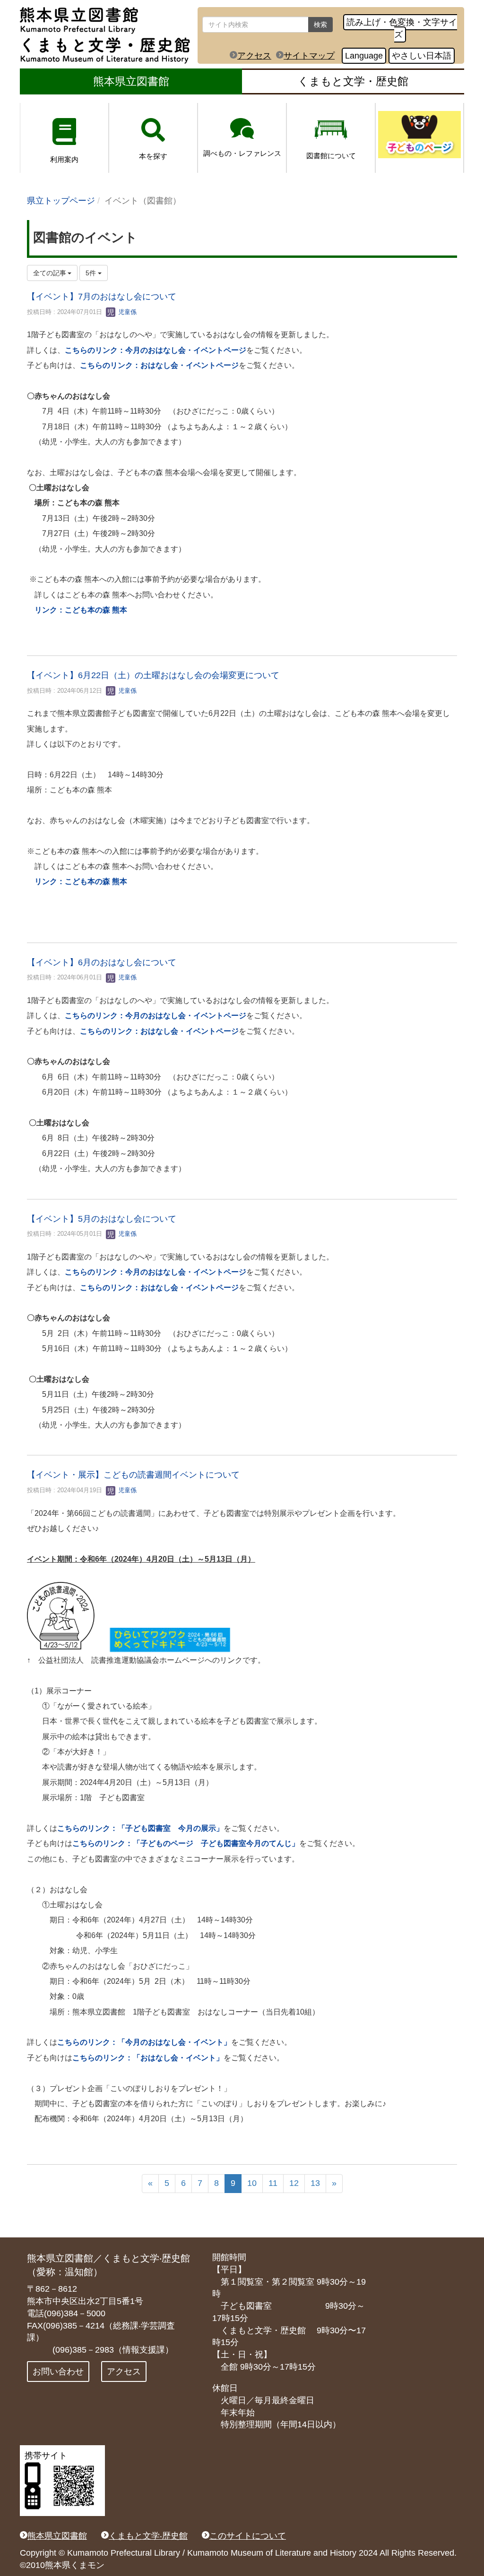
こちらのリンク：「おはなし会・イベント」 (148, 2058)
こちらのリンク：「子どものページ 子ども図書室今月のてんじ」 (186, 1843)
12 (294, 2183)
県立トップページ (61, 201)
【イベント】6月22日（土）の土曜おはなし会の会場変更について (153, 675)
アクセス (254, 56)
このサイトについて (248, 2536)
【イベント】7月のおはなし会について (102, 297)
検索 (320, 25)
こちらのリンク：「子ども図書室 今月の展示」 (140, 1828)
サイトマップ (309, 56)
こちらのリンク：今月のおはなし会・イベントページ (156, 350)
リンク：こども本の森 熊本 (81, 610)
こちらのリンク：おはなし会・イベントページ (159, 365)
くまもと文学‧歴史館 (148, 2536)
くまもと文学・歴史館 (353, 81)
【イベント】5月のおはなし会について (102, 1219)
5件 (92, 273)
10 (252, 2183)
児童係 (126, 312)
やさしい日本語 (422, 56)
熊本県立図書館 (131, 81)
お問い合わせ (58, 2372)
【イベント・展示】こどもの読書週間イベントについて (133, 1475)
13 (315, 2183)
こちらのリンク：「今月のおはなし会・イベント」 (144, 2042)
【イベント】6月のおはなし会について (102, 962)
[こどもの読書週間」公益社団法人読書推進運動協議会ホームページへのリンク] (170, 1639)
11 (273, 2183)
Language (364, 56)
